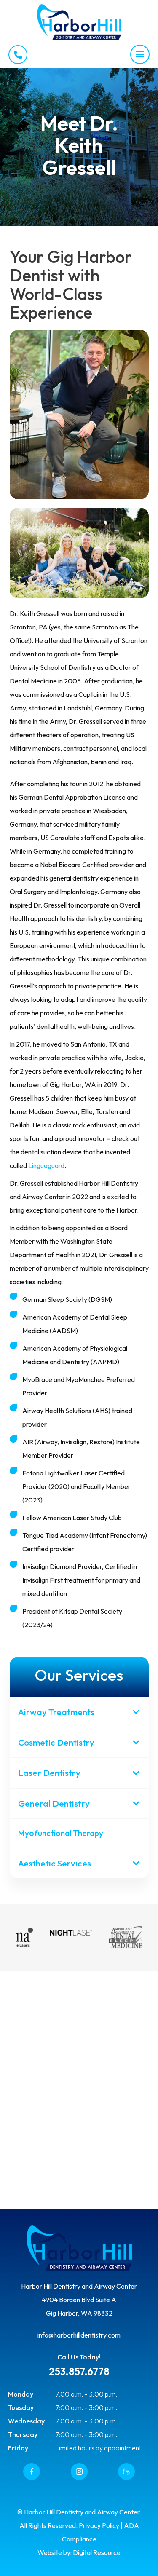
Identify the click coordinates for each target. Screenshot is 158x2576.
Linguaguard (46, 1165)
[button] (140, 54)
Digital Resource (97, 2552)
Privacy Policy (99, 2525)
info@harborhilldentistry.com (79, 2335)
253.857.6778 (79, 2371)
